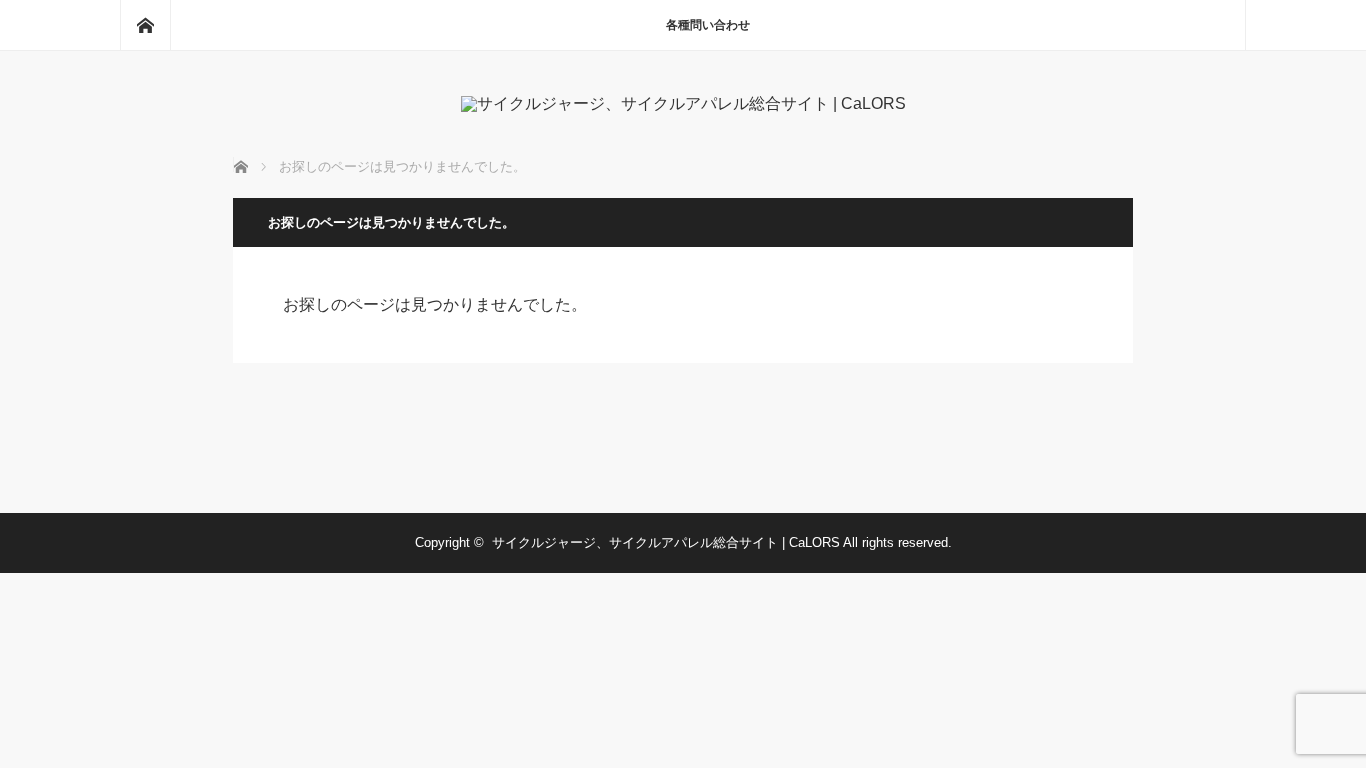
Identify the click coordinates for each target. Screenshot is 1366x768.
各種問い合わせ (708, 25)
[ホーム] (145, 25)
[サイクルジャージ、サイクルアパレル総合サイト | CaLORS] (683, 103)
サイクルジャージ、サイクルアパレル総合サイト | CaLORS (666, 542)
